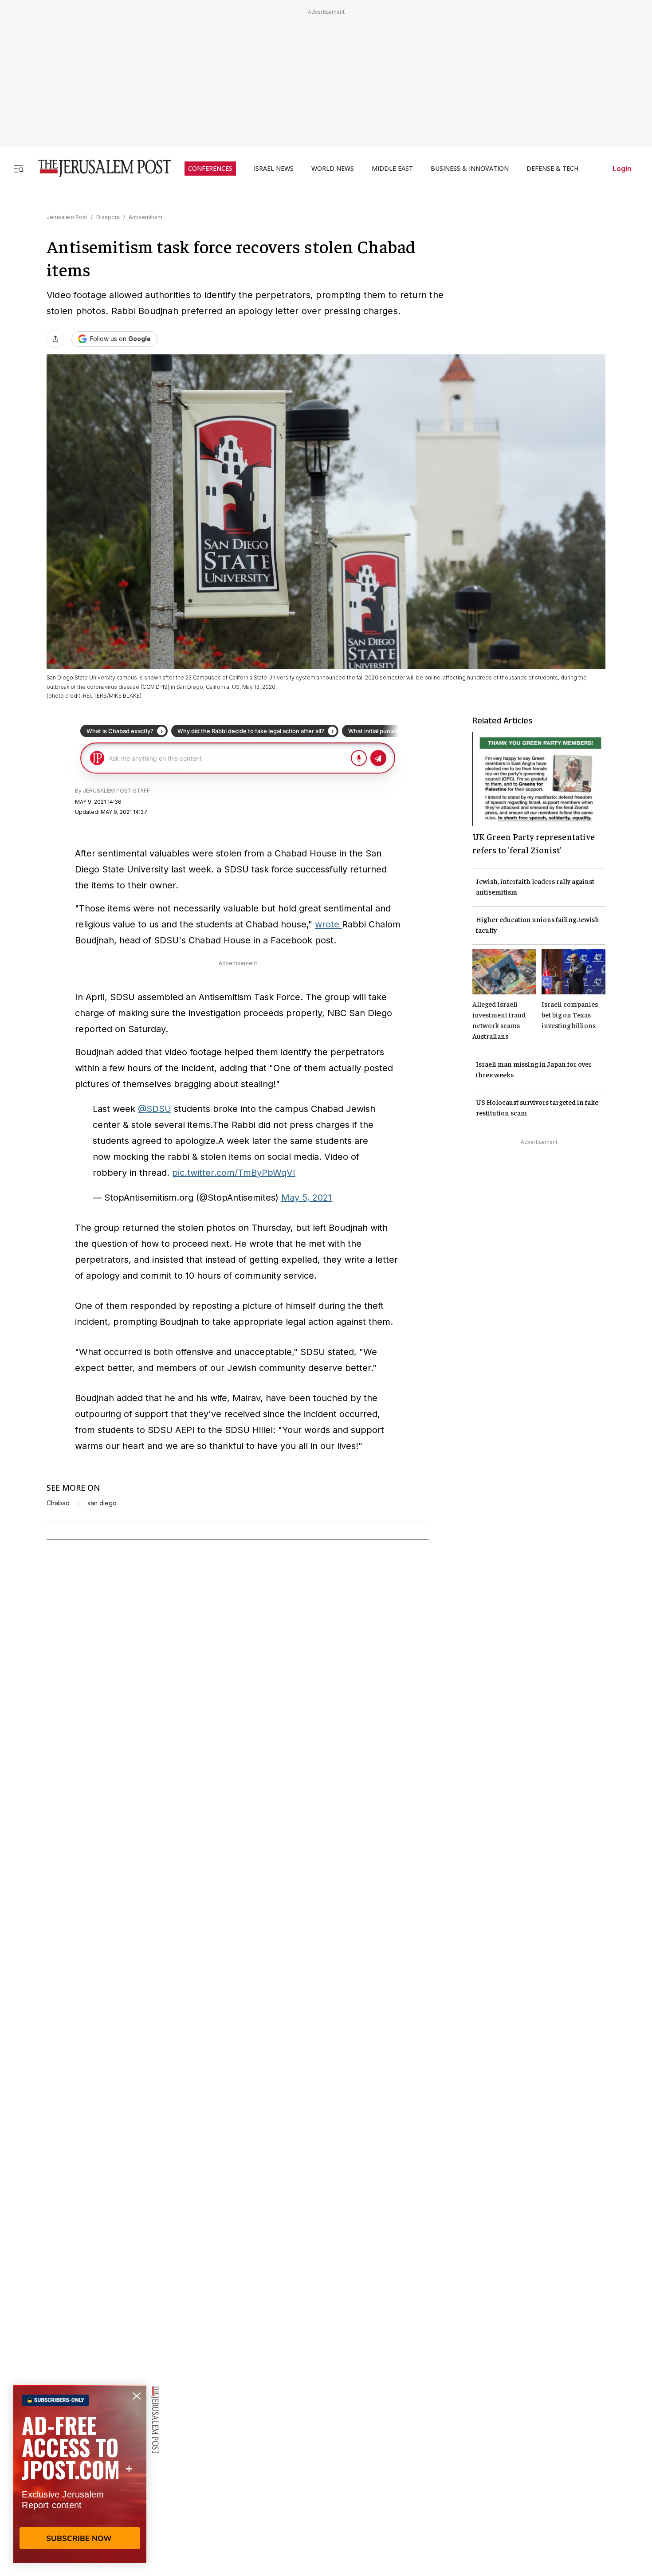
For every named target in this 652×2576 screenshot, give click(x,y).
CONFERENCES (210, 169)
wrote (328, 924)
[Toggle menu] (19, 168)
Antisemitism (145, 217)
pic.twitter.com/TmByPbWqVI (234, 1173)
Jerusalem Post (67, 217)
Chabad (58, 1503)
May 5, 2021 (306, 1198)
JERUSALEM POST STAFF (116, 791)
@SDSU (155, 1109)
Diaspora (108, 217)
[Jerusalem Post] (99, 168)
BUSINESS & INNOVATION (470, 169)
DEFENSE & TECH (552, 169)
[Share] (55, 339)
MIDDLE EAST (392, 169)
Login (622, 169)
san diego (102, 1503)
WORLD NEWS (333, 169)
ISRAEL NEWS (274, 169)
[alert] (80, 2474)
